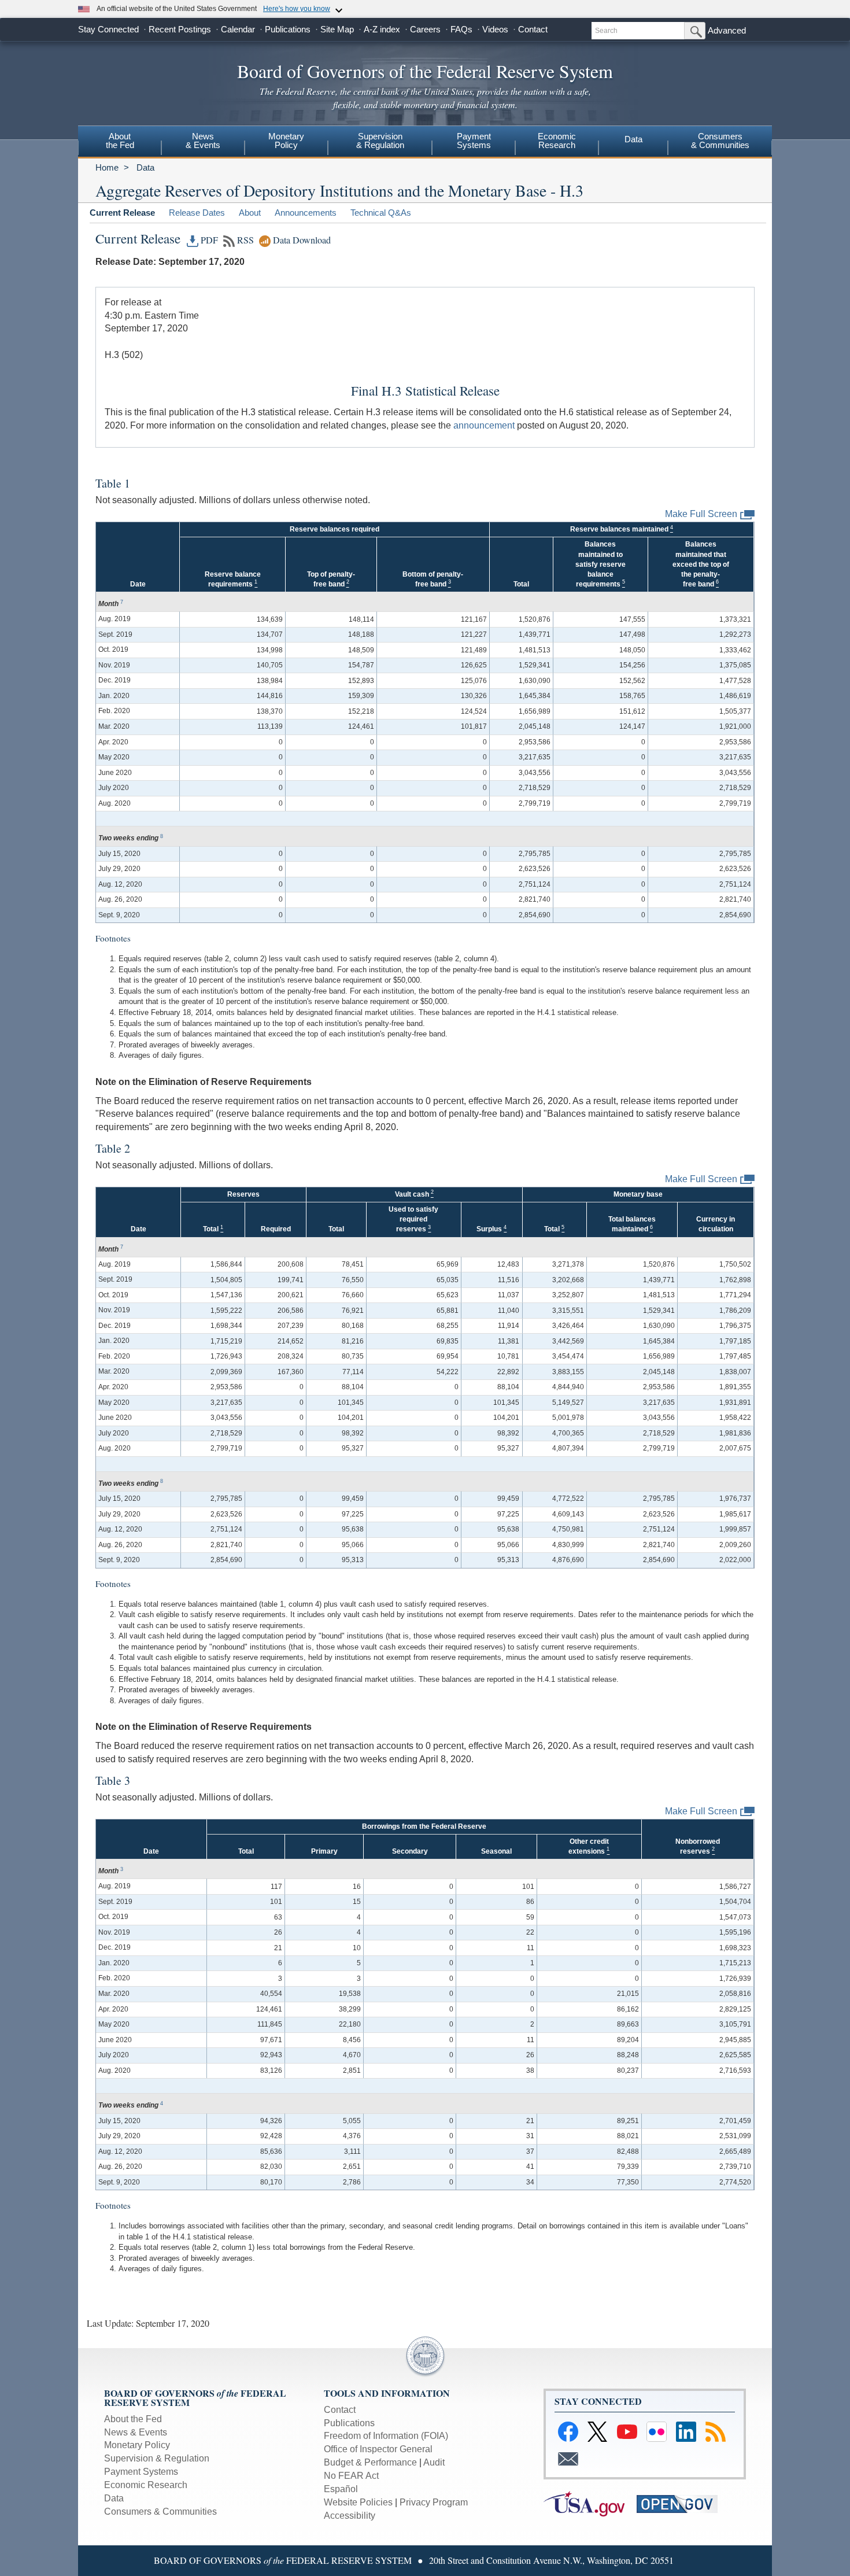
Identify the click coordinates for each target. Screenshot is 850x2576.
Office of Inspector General (378, 2449)
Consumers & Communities (160, 2512)
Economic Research (146, 2485)
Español (341, 2489)
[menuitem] (120, 142)
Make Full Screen (701, 514)
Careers (425, 29)
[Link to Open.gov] (682, 2503)
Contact (533, 29)
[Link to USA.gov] (590, 2503)
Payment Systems (141, 2472)
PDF (208, 240)
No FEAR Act (351, 2476)
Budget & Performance (370, 2462)
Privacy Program (434, 2502)
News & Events (136, 2432)
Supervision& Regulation (380, 141)
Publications (288, 29)
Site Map (337, 29)
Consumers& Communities (720, 141)
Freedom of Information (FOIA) (386, 2436)
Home (107, 167)
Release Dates (197, 213)
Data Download (301, 240)
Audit (434, 2462)
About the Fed (133, 2419)
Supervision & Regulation (157, 2458)
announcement (484, 425)
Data (633, 139)
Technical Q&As (381, 213)
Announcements (306, 213)
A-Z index (382, 29)
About (250, 213)
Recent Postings (180, 29)
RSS (244, 240)
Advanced (727, 30)
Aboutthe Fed (120, 141)
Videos (495, 29)
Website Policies (358, 2502)
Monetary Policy (137, 2445)
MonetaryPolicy (286, 141)
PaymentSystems (474, 141)
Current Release (122, 213)
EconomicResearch (557, 141)
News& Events (203, 141)
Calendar (238, 29)
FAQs (461, 29)
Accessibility (350, 2516)
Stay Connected (108, 29)
